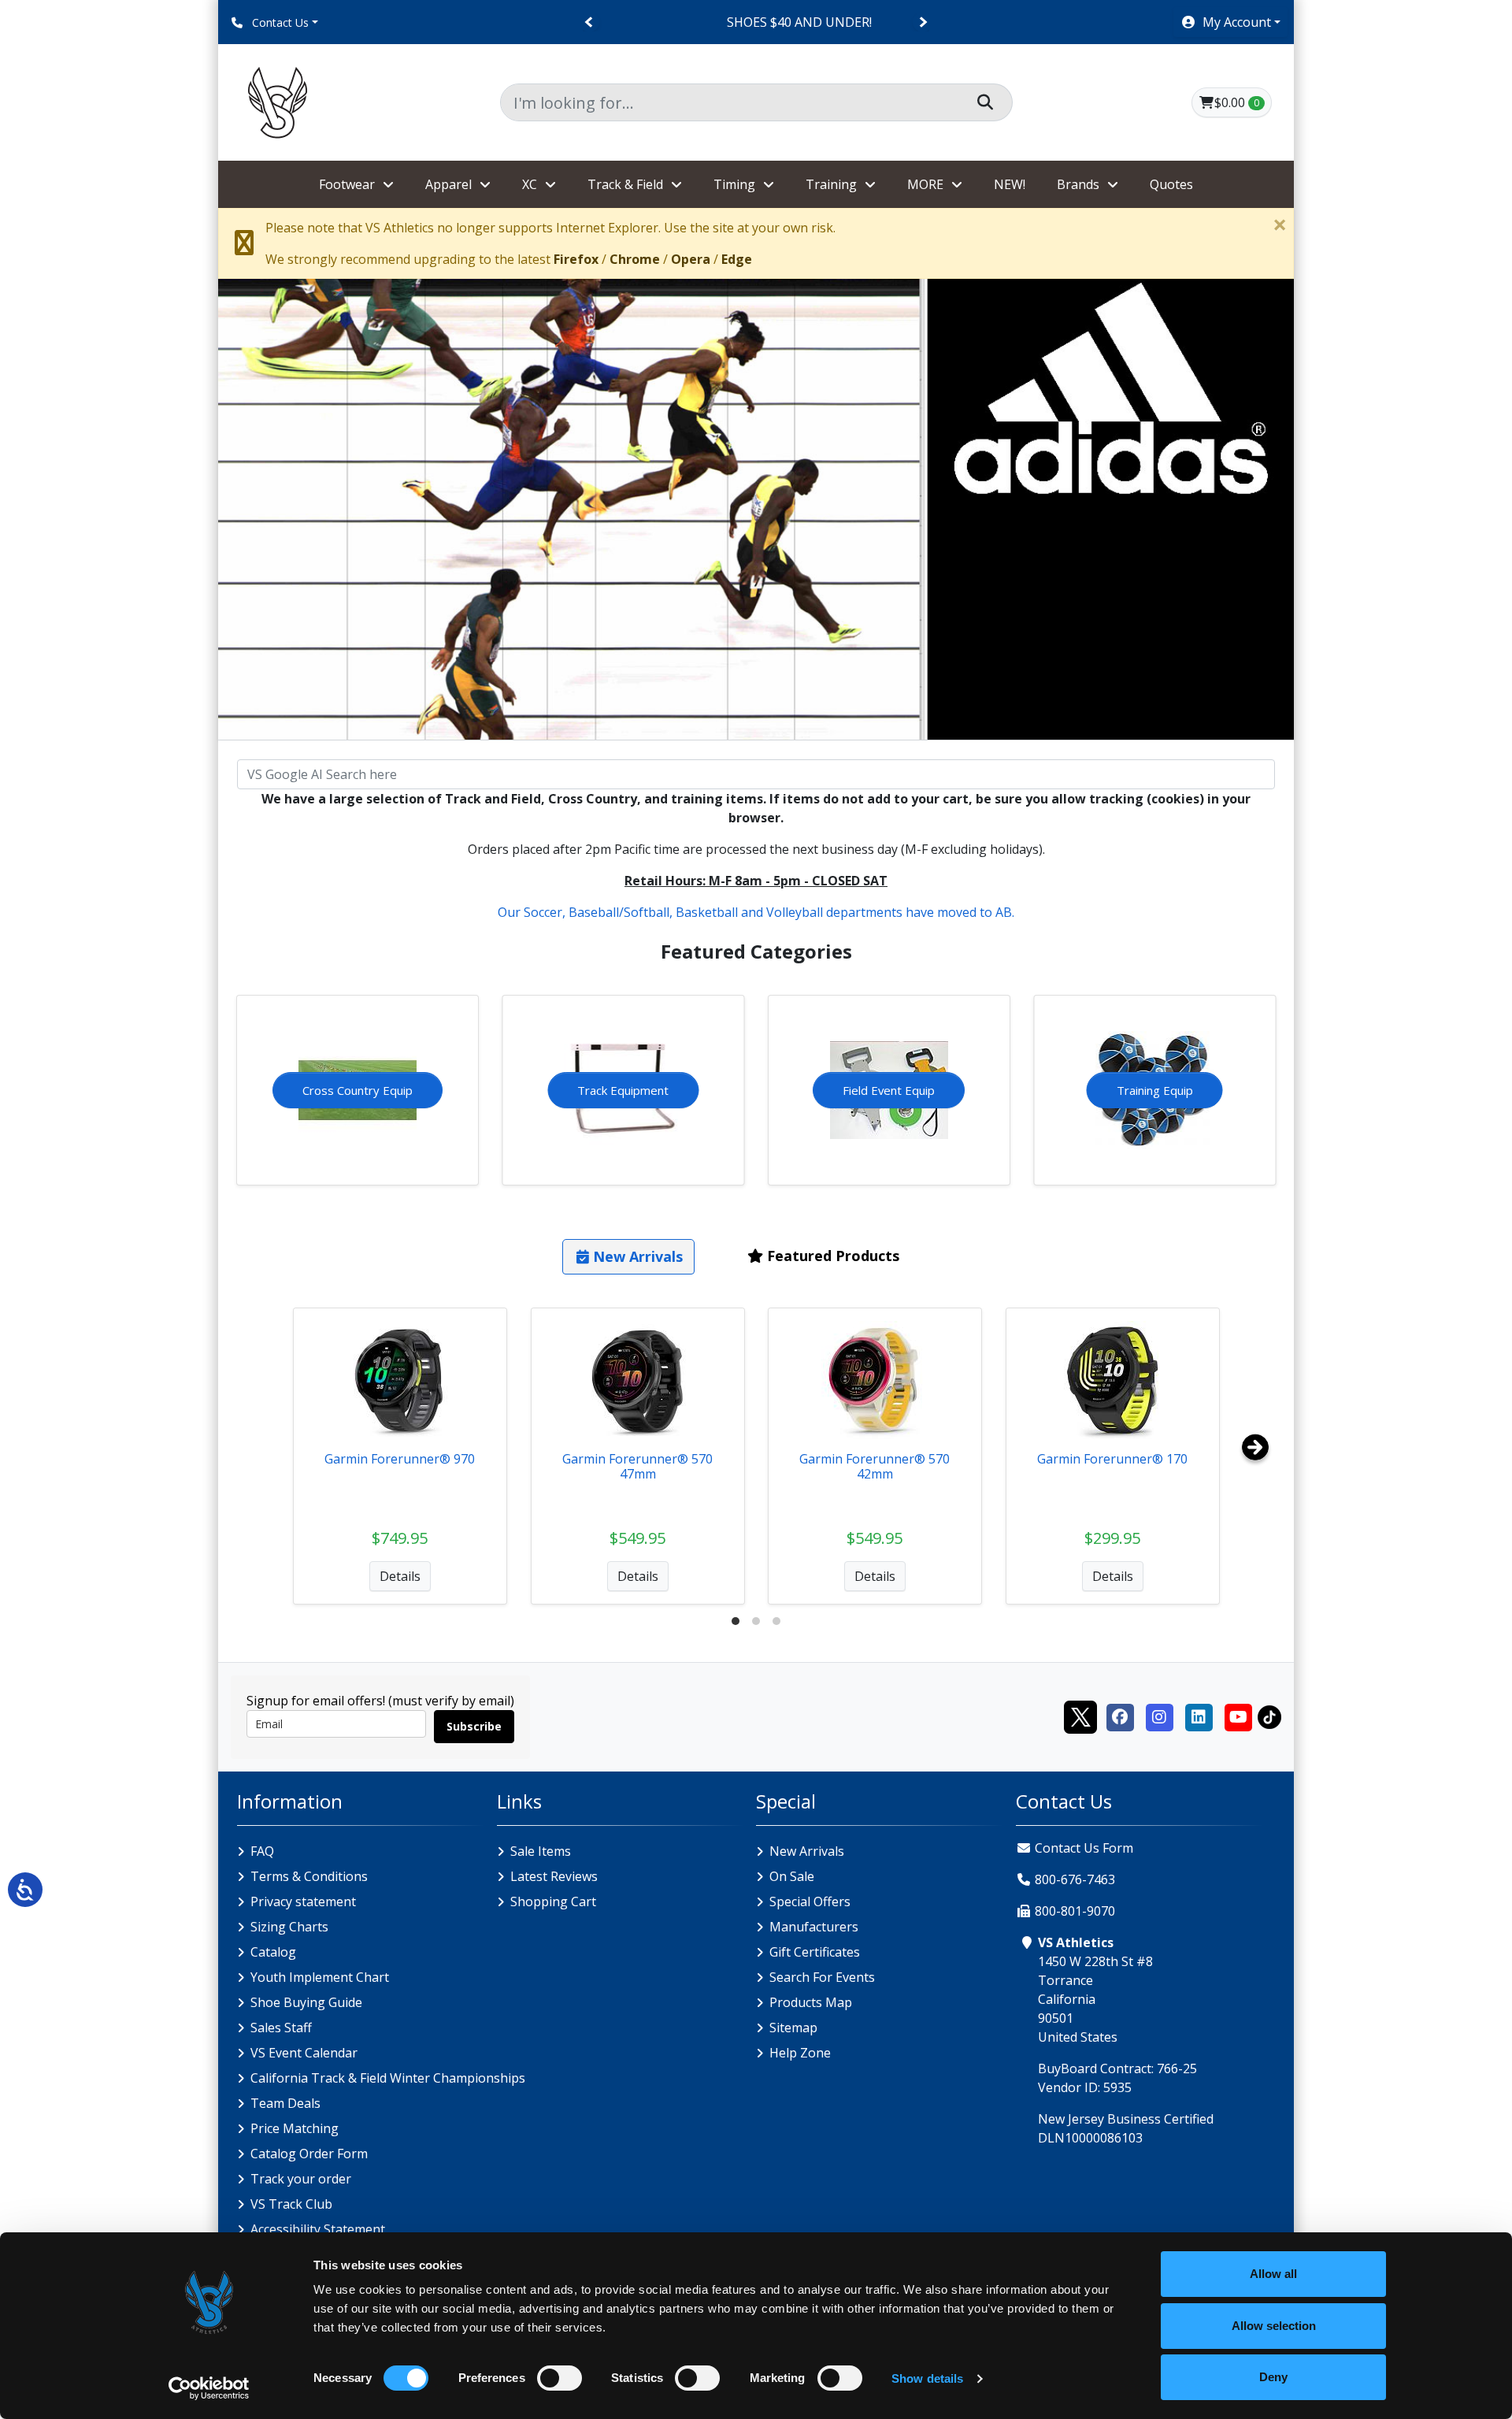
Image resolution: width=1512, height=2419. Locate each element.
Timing (734, 184)
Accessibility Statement (318, 2229)
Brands (1078, 184)
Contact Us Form (1082, 1848)
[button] (1230, 22)
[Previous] (589, 22)
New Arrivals (807, 1851)
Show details (927, 2378)
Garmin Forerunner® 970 (400, 1459)
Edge (737, 259)
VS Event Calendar (304, 2053)
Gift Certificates (815, 1952)
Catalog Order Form (309, 2154)
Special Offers (810, 1901)
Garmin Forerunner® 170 (1112, 1459)
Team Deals (285, 2103)
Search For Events (822, 1977)
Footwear (347, 184)
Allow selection (1274, 2326)
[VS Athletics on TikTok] (1269, 1716)
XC (530, 184)
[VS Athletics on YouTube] (1238, 1716)
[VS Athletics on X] (1080, 1716)
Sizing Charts (289, 1927)
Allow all (1273, 2274)
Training (831, 184)
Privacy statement (303, 1901)
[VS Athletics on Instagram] (1159, 1716)
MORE (925, 184)
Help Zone (800, 2053)
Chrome (635, 259)
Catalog (273, 1952)
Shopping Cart (553, 1901)
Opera (691, 259)
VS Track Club (291, 2204)
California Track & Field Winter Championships (388, 2078)
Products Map (811, 2002)
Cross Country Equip (358, 1090)
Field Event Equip (889, 1090)
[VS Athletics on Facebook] (1120, 1716)
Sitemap (793, 2028)
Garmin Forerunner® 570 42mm (875, 1466)
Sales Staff (281, 2028)
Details (400, 1576)
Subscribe (474, 1726)
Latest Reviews (554, 1876)
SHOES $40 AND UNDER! (756, 22)
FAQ (262, 1851)
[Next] (923, 22)
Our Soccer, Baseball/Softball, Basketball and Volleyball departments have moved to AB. (756, 912)
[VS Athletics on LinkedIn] (1199, 1716)
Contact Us (279, 22)
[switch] (560, 2378)
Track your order (301, 2179)
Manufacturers (814, 1927)
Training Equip (1155, 1090)
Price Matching (295, 2128)
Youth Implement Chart (320, 1977)
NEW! (1010, 184)
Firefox (576, 259)
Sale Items (541, 1851)
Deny (1273, 2377)
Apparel (448, 184)
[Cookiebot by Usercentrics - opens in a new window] (209, 2388)
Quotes (1171, 184)
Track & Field (625, 184)
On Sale (792, 1876)
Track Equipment (623, 1090)
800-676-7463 (1075, 1879)
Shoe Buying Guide (306, 2002)
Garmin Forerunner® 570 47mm (637, 1466)
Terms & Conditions (309, 1876)
